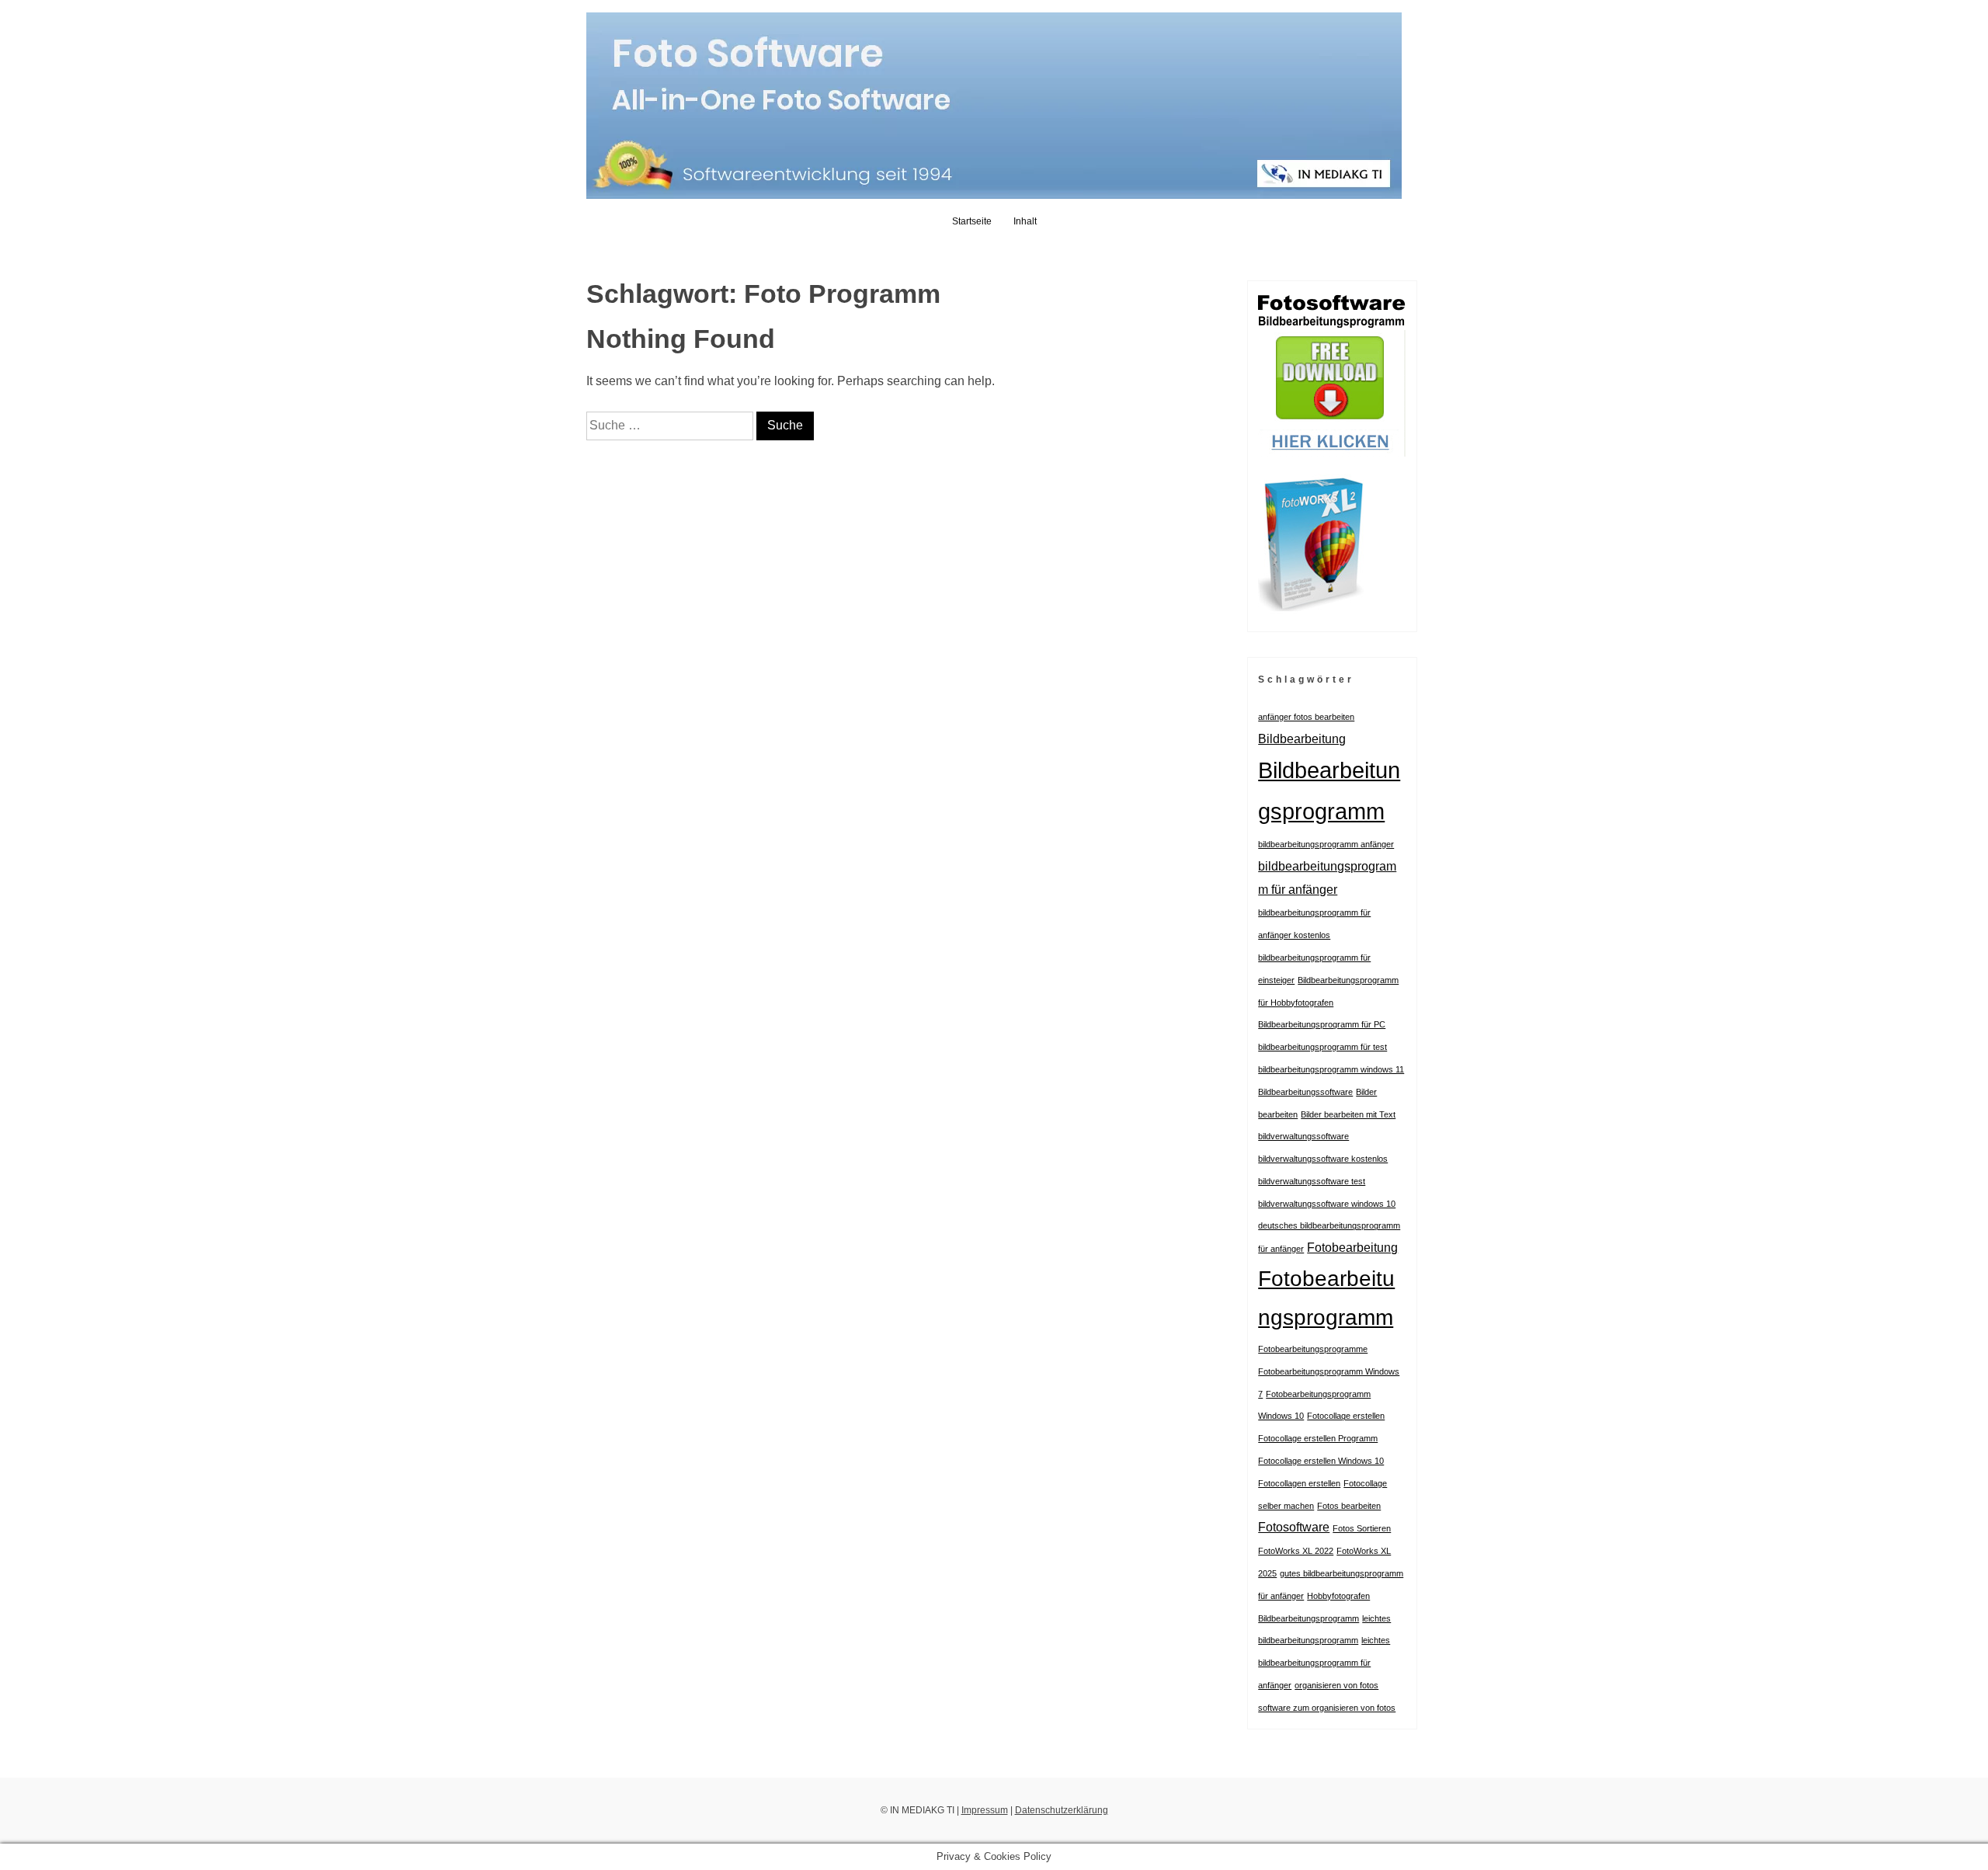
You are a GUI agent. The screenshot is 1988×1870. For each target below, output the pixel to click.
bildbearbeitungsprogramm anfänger (1326, 844)
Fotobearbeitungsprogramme (1313, 1349)
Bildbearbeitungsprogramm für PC (1322, 1024)
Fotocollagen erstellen (1299, 1483)
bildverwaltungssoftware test (1312, 1181)
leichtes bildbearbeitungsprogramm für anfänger (1324, 1663)
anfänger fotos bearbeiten (1306, 717)
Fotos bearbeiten (1349, 1506)
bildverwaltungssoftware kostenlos (1323, 1159)
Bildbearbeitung (1302, 739)
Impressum (985, 1810)
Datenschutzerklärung (1062, 1810)
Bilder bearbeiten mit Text (1348, 1114)
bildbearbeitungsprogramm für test (1322, 1047)
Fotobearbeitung (1352, 1247)
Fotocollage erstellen (1346, 1416)
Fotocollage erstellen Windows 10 (1321, 1461)
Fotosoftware (1294, 1527)
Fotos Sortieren (1362, 1528)
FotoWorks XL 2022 (1296, 1551)
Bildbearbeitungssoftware (1305, 1092)
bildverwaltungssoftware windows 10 (1327, 1204)
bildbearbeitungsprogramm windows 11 (1331, 1069)
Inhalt (1025, 221)
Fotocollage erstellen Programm (1318, 1438)
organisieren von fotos (1336, 1685)
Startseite (972, 221)
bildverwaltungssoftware (1303, 1136)
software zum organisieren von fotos (1327, 1708)
